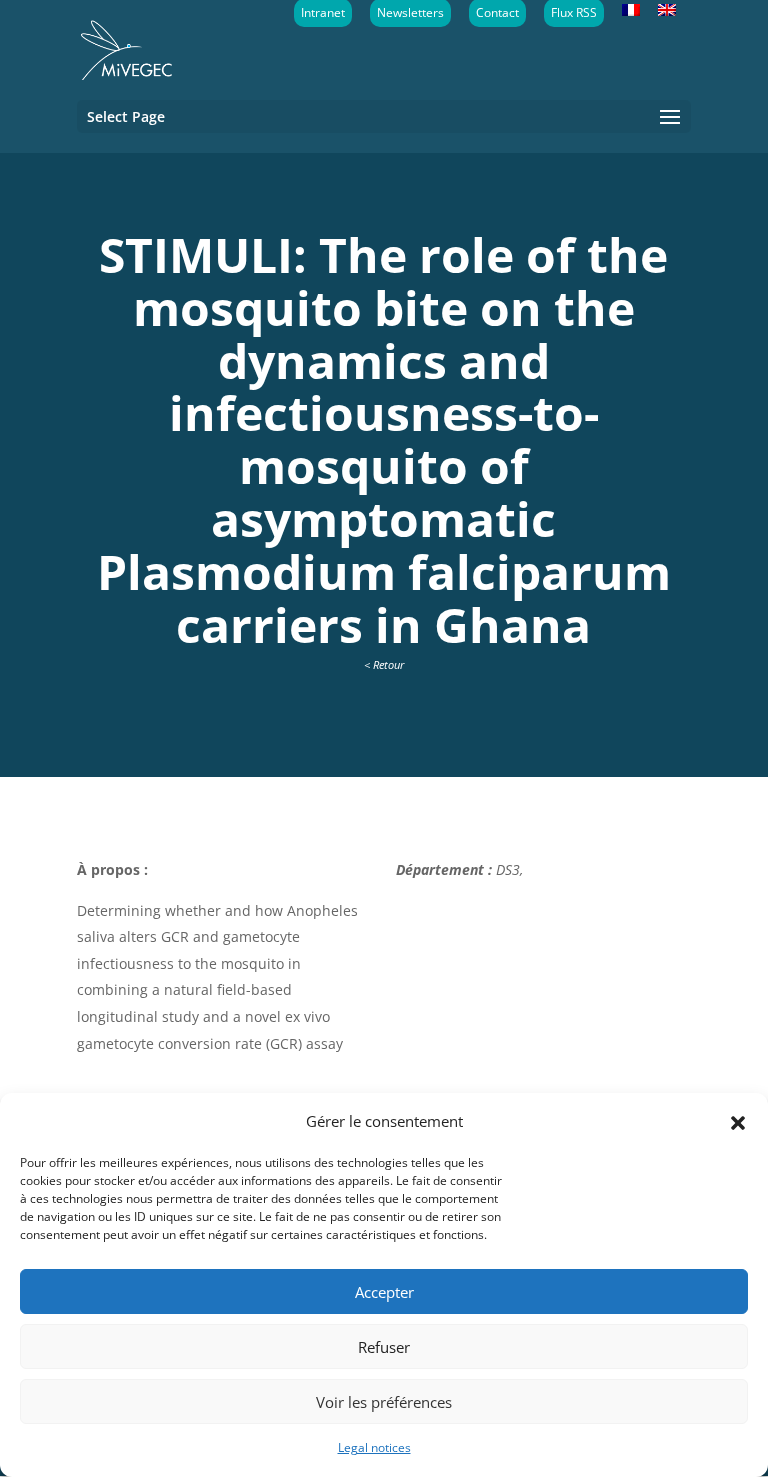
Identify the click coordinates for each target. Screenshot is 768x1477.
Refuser (384, 1347)
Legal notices (374, 1447)
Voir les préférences (384, 1402)
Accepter (384, 1292)
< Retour (384, 664)
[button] (738, 1121)
